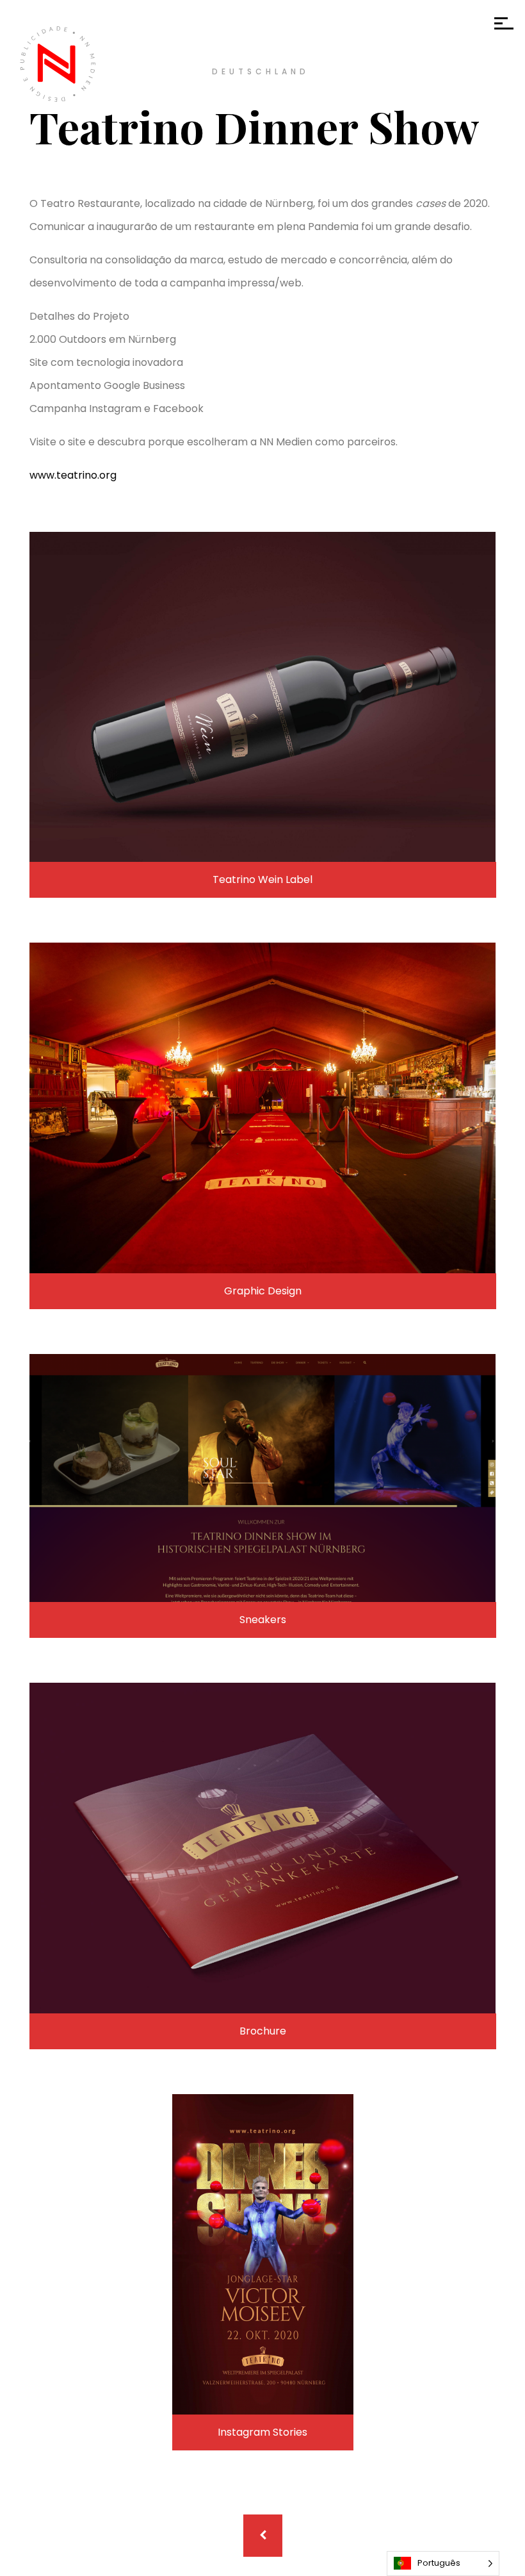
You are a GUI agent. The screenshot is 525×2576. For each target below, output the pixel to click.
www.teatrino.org (73, 475)
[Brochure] (263, 1848)
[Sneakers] (263, 1478)
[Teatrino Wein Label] (263, 697)
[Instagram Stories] (263, 2254)
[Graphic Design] (263, 1108)
